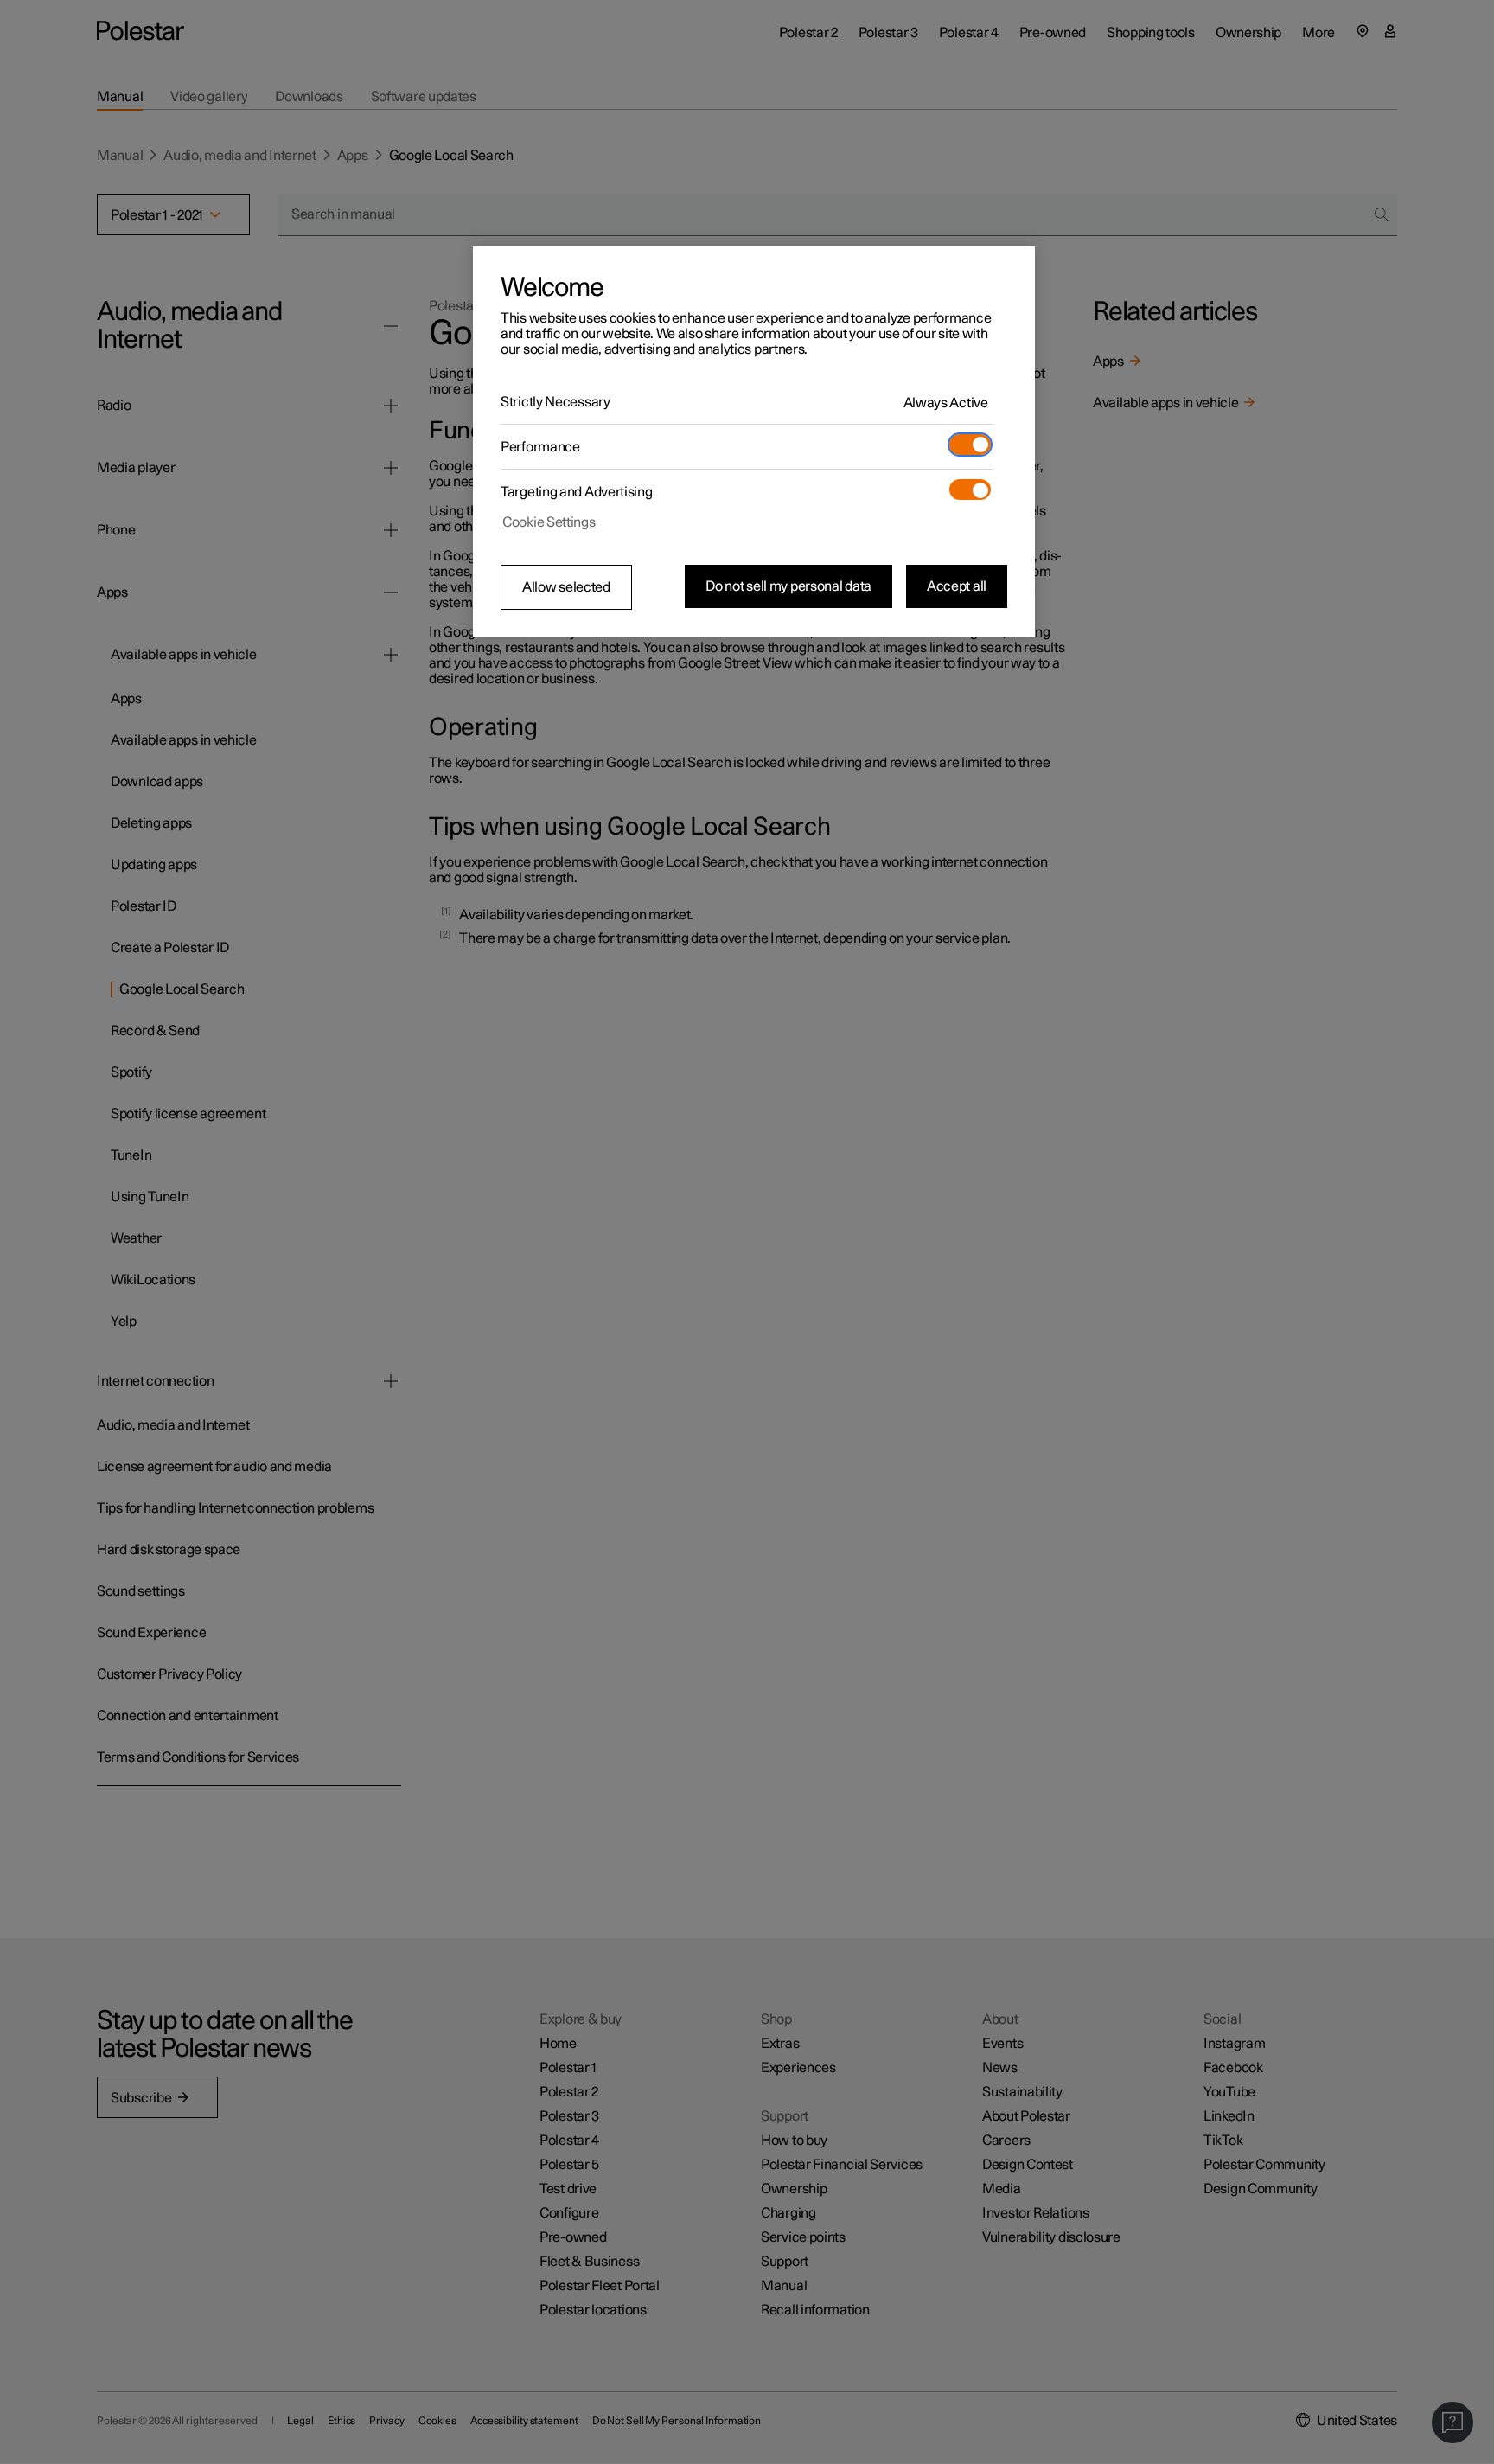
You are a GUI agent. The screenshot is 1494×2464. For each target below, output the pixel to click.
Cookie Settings (549, 522)
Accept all (957, 586)
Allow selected (566, 587)
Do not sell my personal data (788, 586)
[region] (754, 442)
